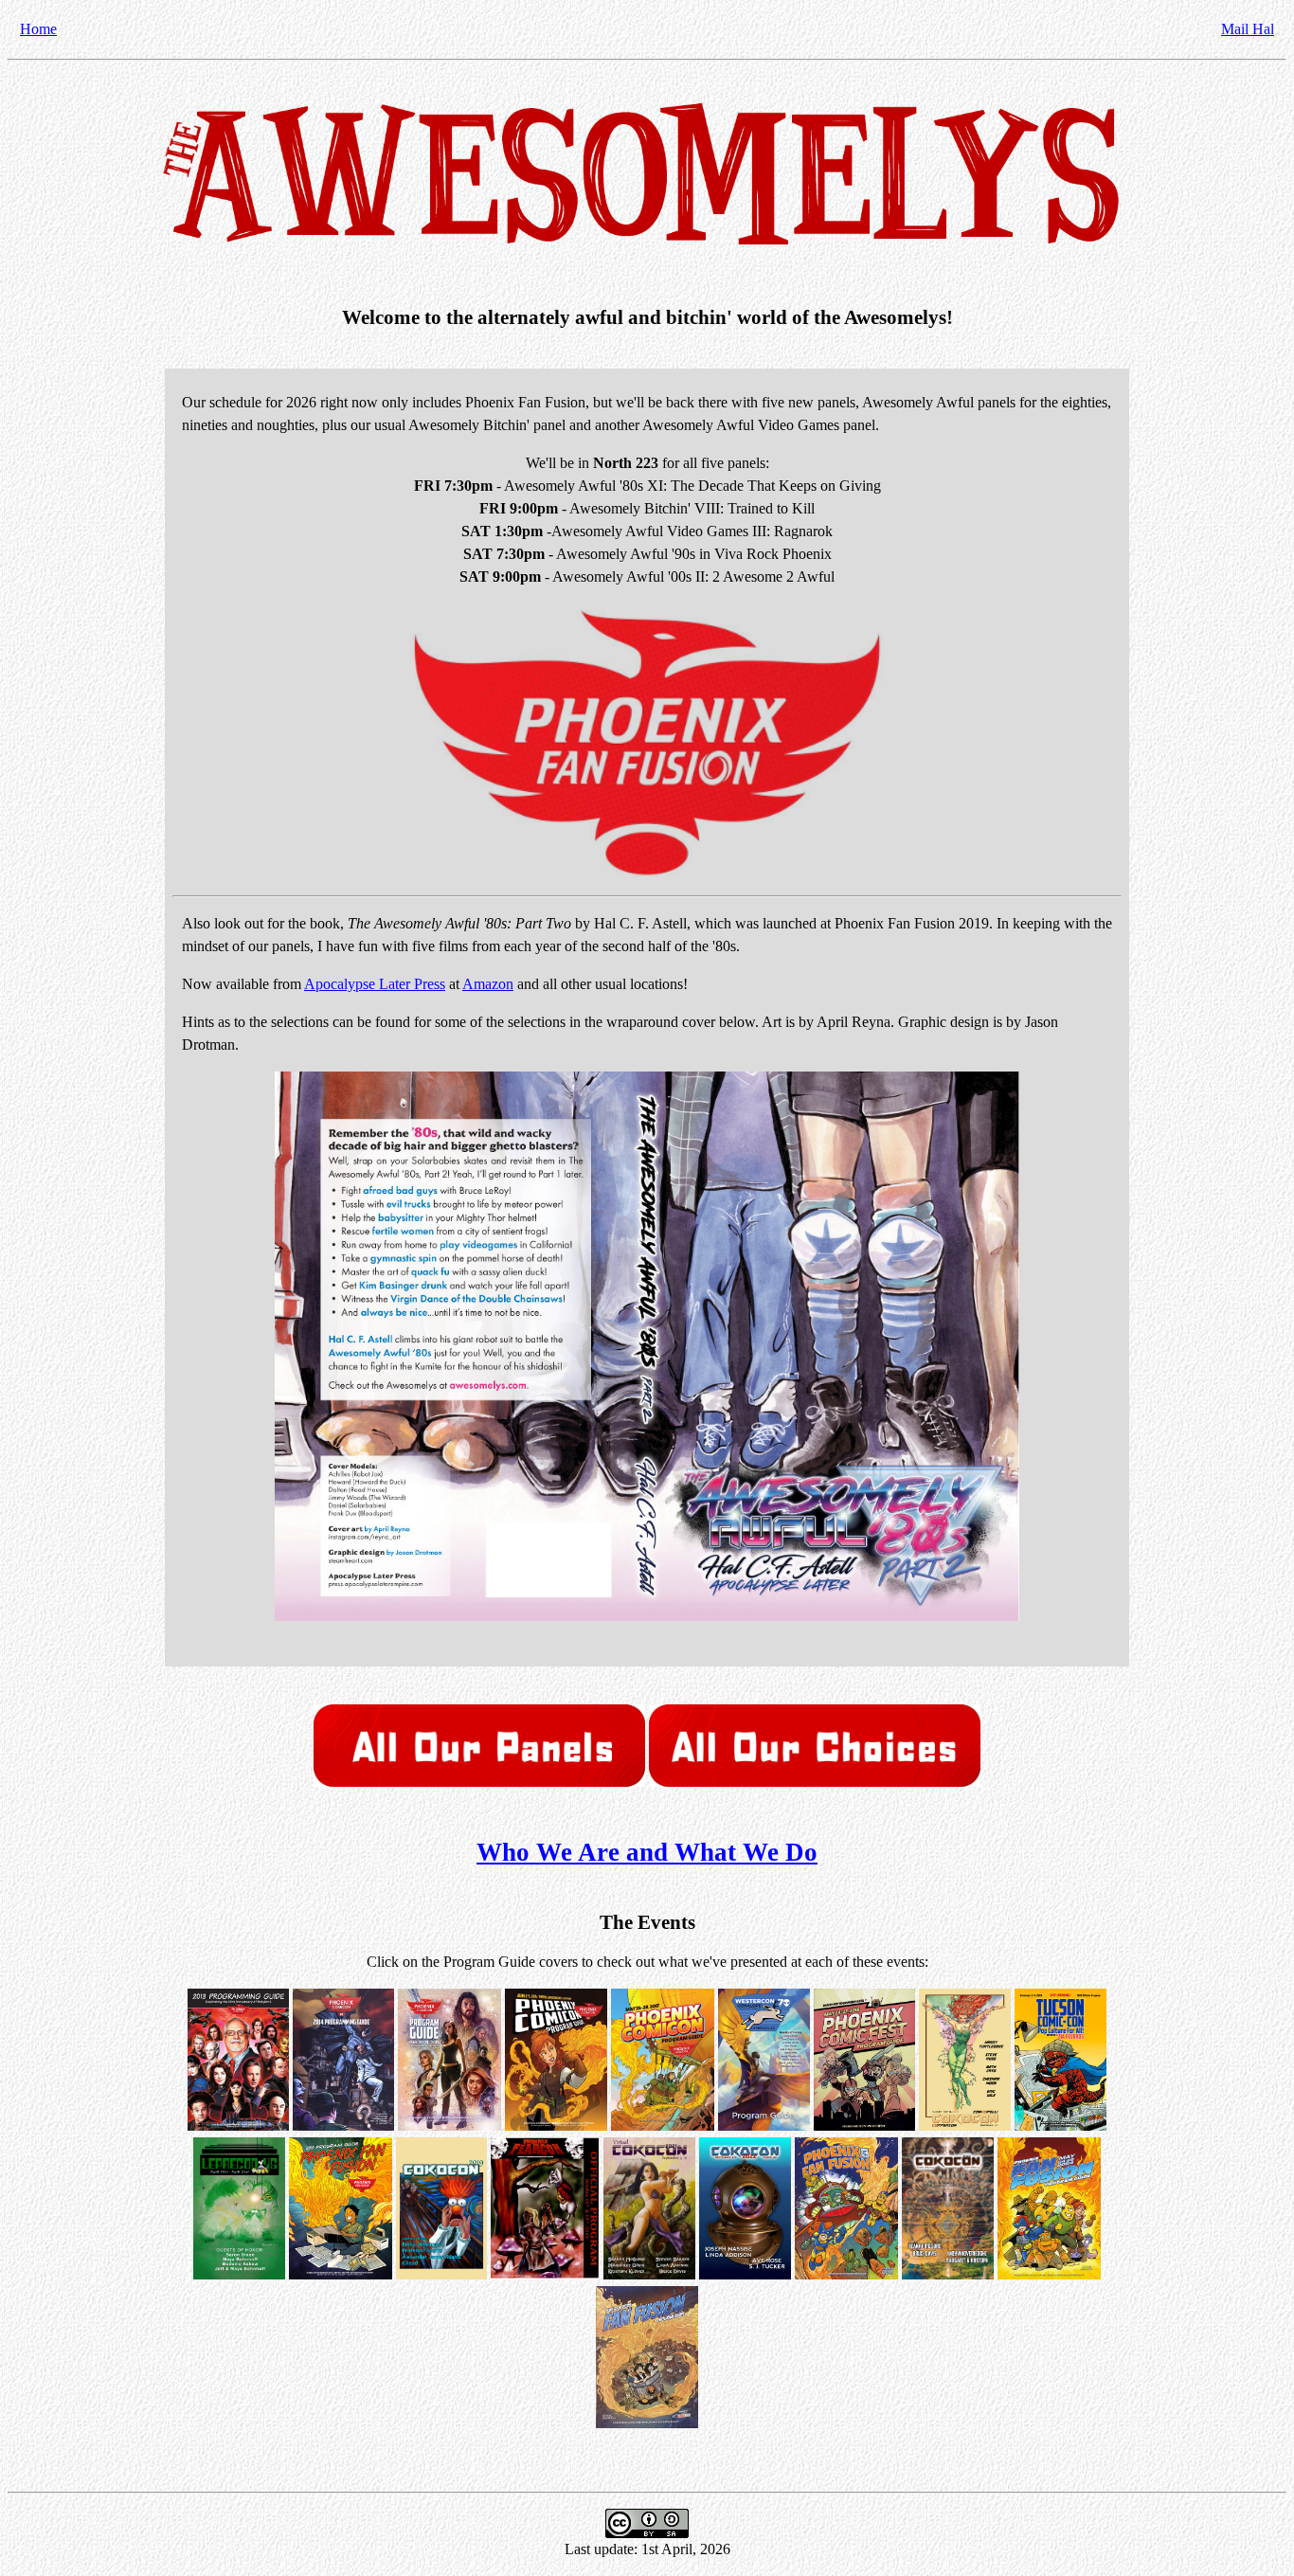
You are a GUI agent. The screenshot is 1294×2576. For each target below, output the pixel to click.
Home (38, 29)
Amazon (488, 984)
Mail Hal (1248, 29)
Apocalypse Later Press (375, 984)
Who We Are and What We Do (647, 1852)
